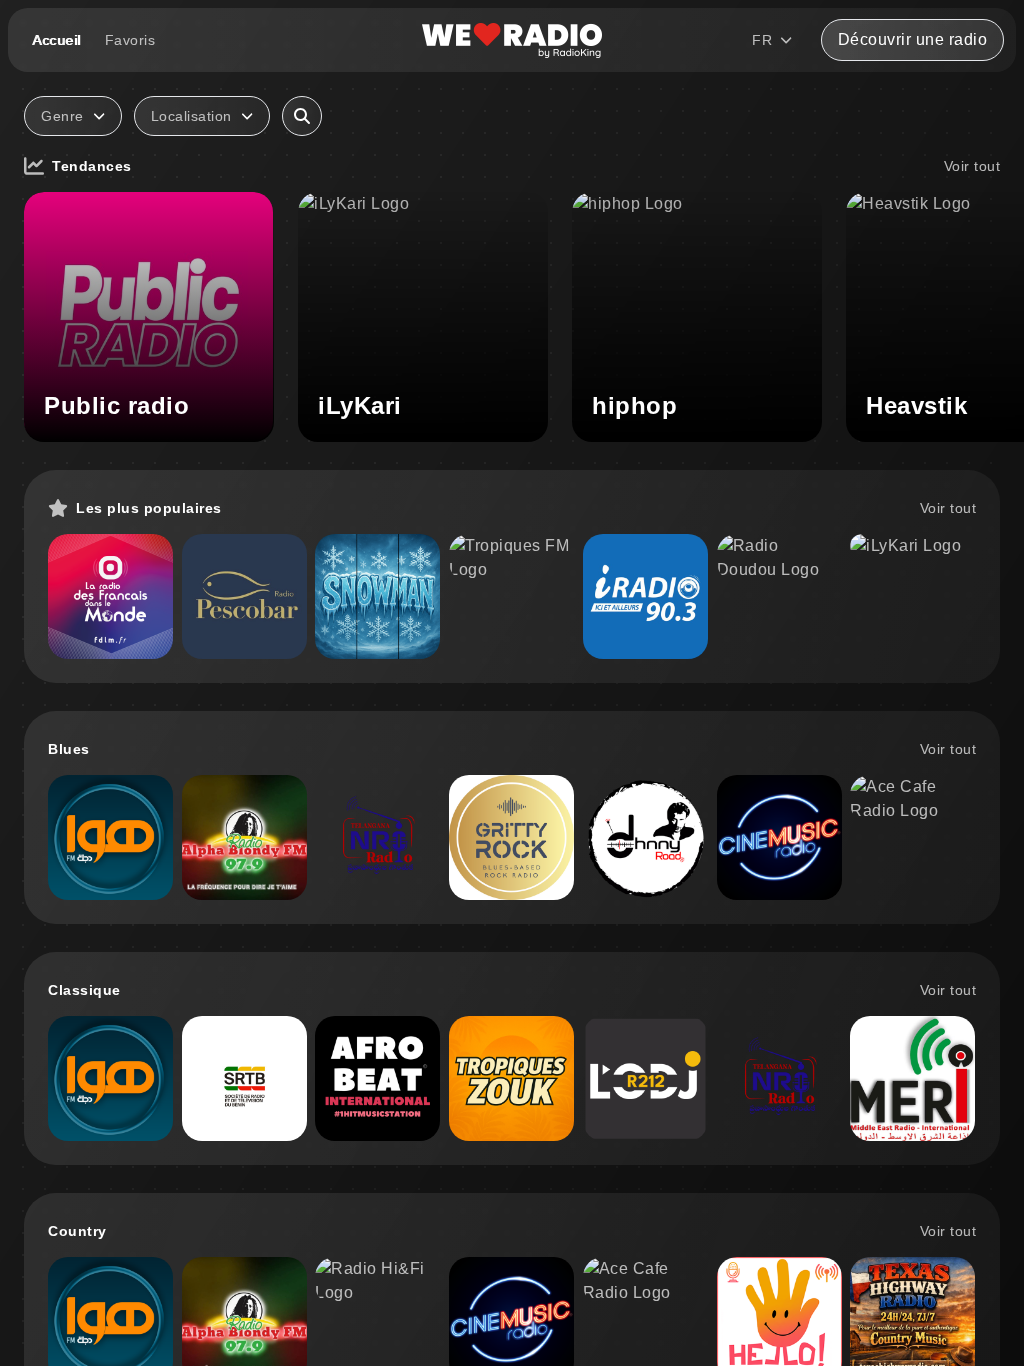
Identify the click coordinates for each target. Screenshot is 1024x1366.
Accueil (56, 40)
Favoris (130, 40)
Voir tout (972, 166)
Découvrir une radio (913, 39)
